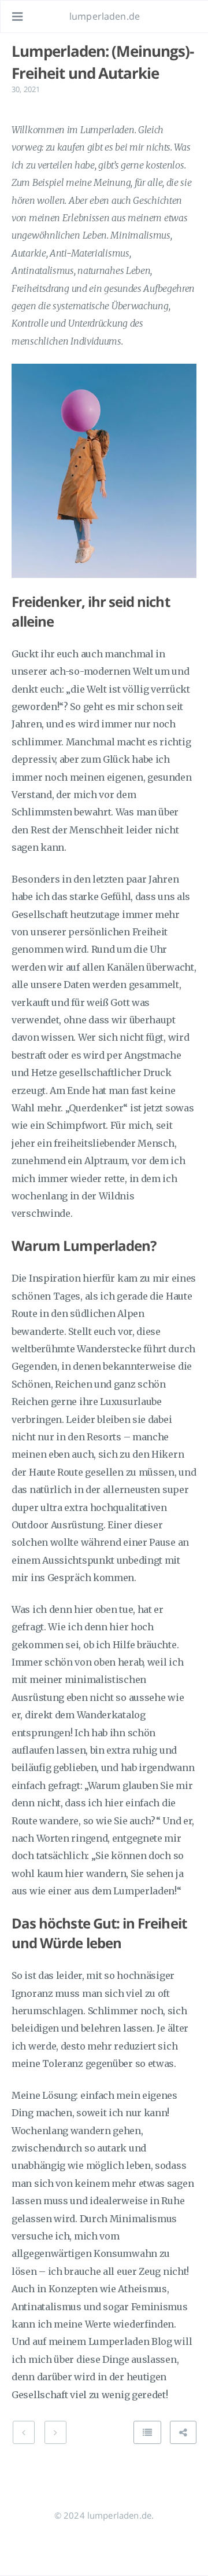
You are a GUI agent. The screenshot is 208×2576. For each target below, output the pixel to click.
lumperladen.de (105, 16)
